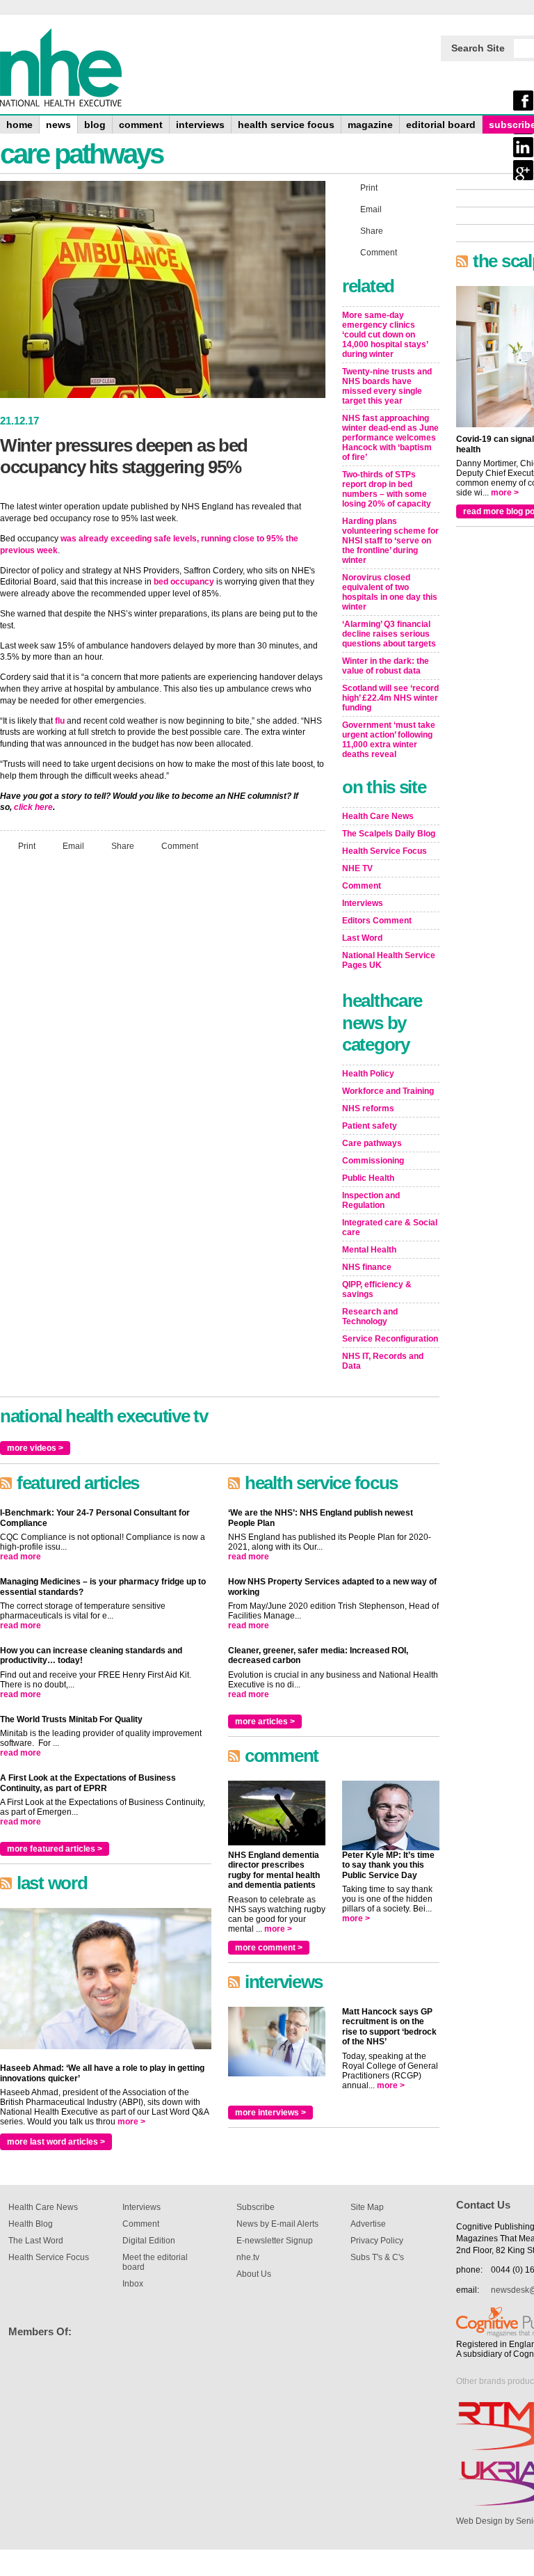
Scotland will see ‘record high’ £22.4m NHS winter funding (390, 698)
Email (73, 846)
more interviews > (270, 2113)
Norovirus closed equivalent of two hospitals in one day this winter (390, 592)
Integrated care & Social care (390, 1227)
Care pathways (372, 1143)
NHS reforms (368, 1108)
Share (123, 846)
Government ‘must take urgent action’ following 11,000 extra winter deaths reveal (389, 740)
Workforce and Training (388, 1091)
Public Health (368, 1178)
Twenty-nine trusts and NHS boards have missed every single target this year (387, 386)
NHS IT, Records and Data (383, 1361)
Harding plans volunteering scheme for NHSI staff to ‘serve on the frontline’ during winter (390, 541)
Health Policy (368, 1074)
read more (21, 1557)
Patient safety (370, 1126)
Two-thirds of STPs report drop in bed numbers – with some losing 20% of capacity (387, 489)
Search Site (478, 48)
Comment (180, 846)
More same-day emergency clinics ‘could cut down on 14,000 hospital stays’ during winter (385, 335)
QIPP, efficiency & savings (377, 1289)
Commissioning (373, 1161)
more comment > (269, 1948)
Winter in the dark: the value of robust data (386, 666)
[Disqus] (163, 1047)
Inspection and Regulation (371, 1200)
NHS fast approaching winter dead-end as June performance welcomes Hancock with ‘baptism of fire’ (390, 438)
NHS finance (367, 1267)
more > (131, 2122)
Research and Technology (370, 1317)
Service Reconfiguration (390, 1339)
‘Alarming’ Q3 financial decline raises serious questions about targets (389, 634)
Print (27, 846)
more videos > (35, 1448)
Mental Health (369, 1250)
